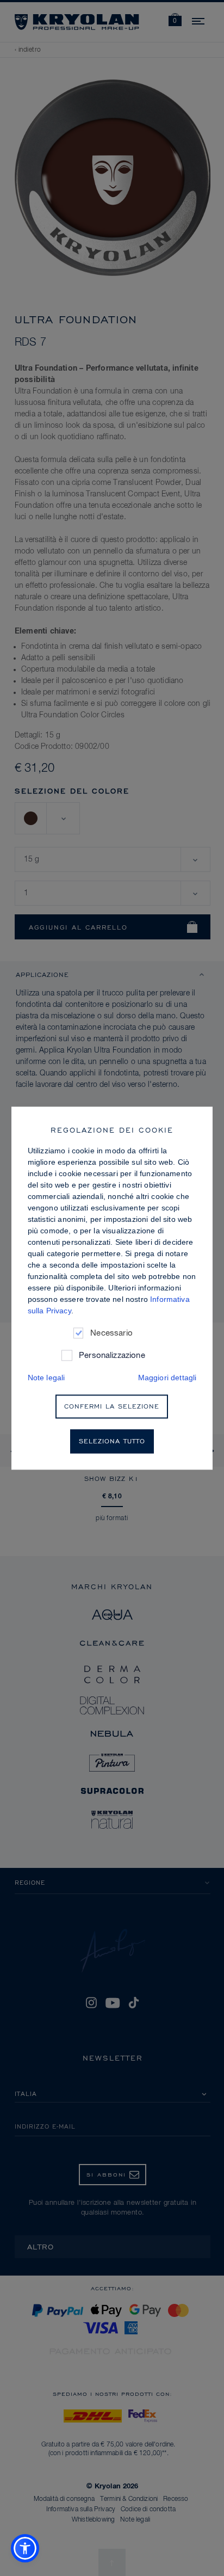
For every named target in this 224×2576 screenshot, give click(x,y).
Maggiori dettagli (167, 1378)
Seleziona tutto (112, 1441)
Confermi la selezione (112, 1406)
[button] (25, 2548)
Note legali (46, 1378)
